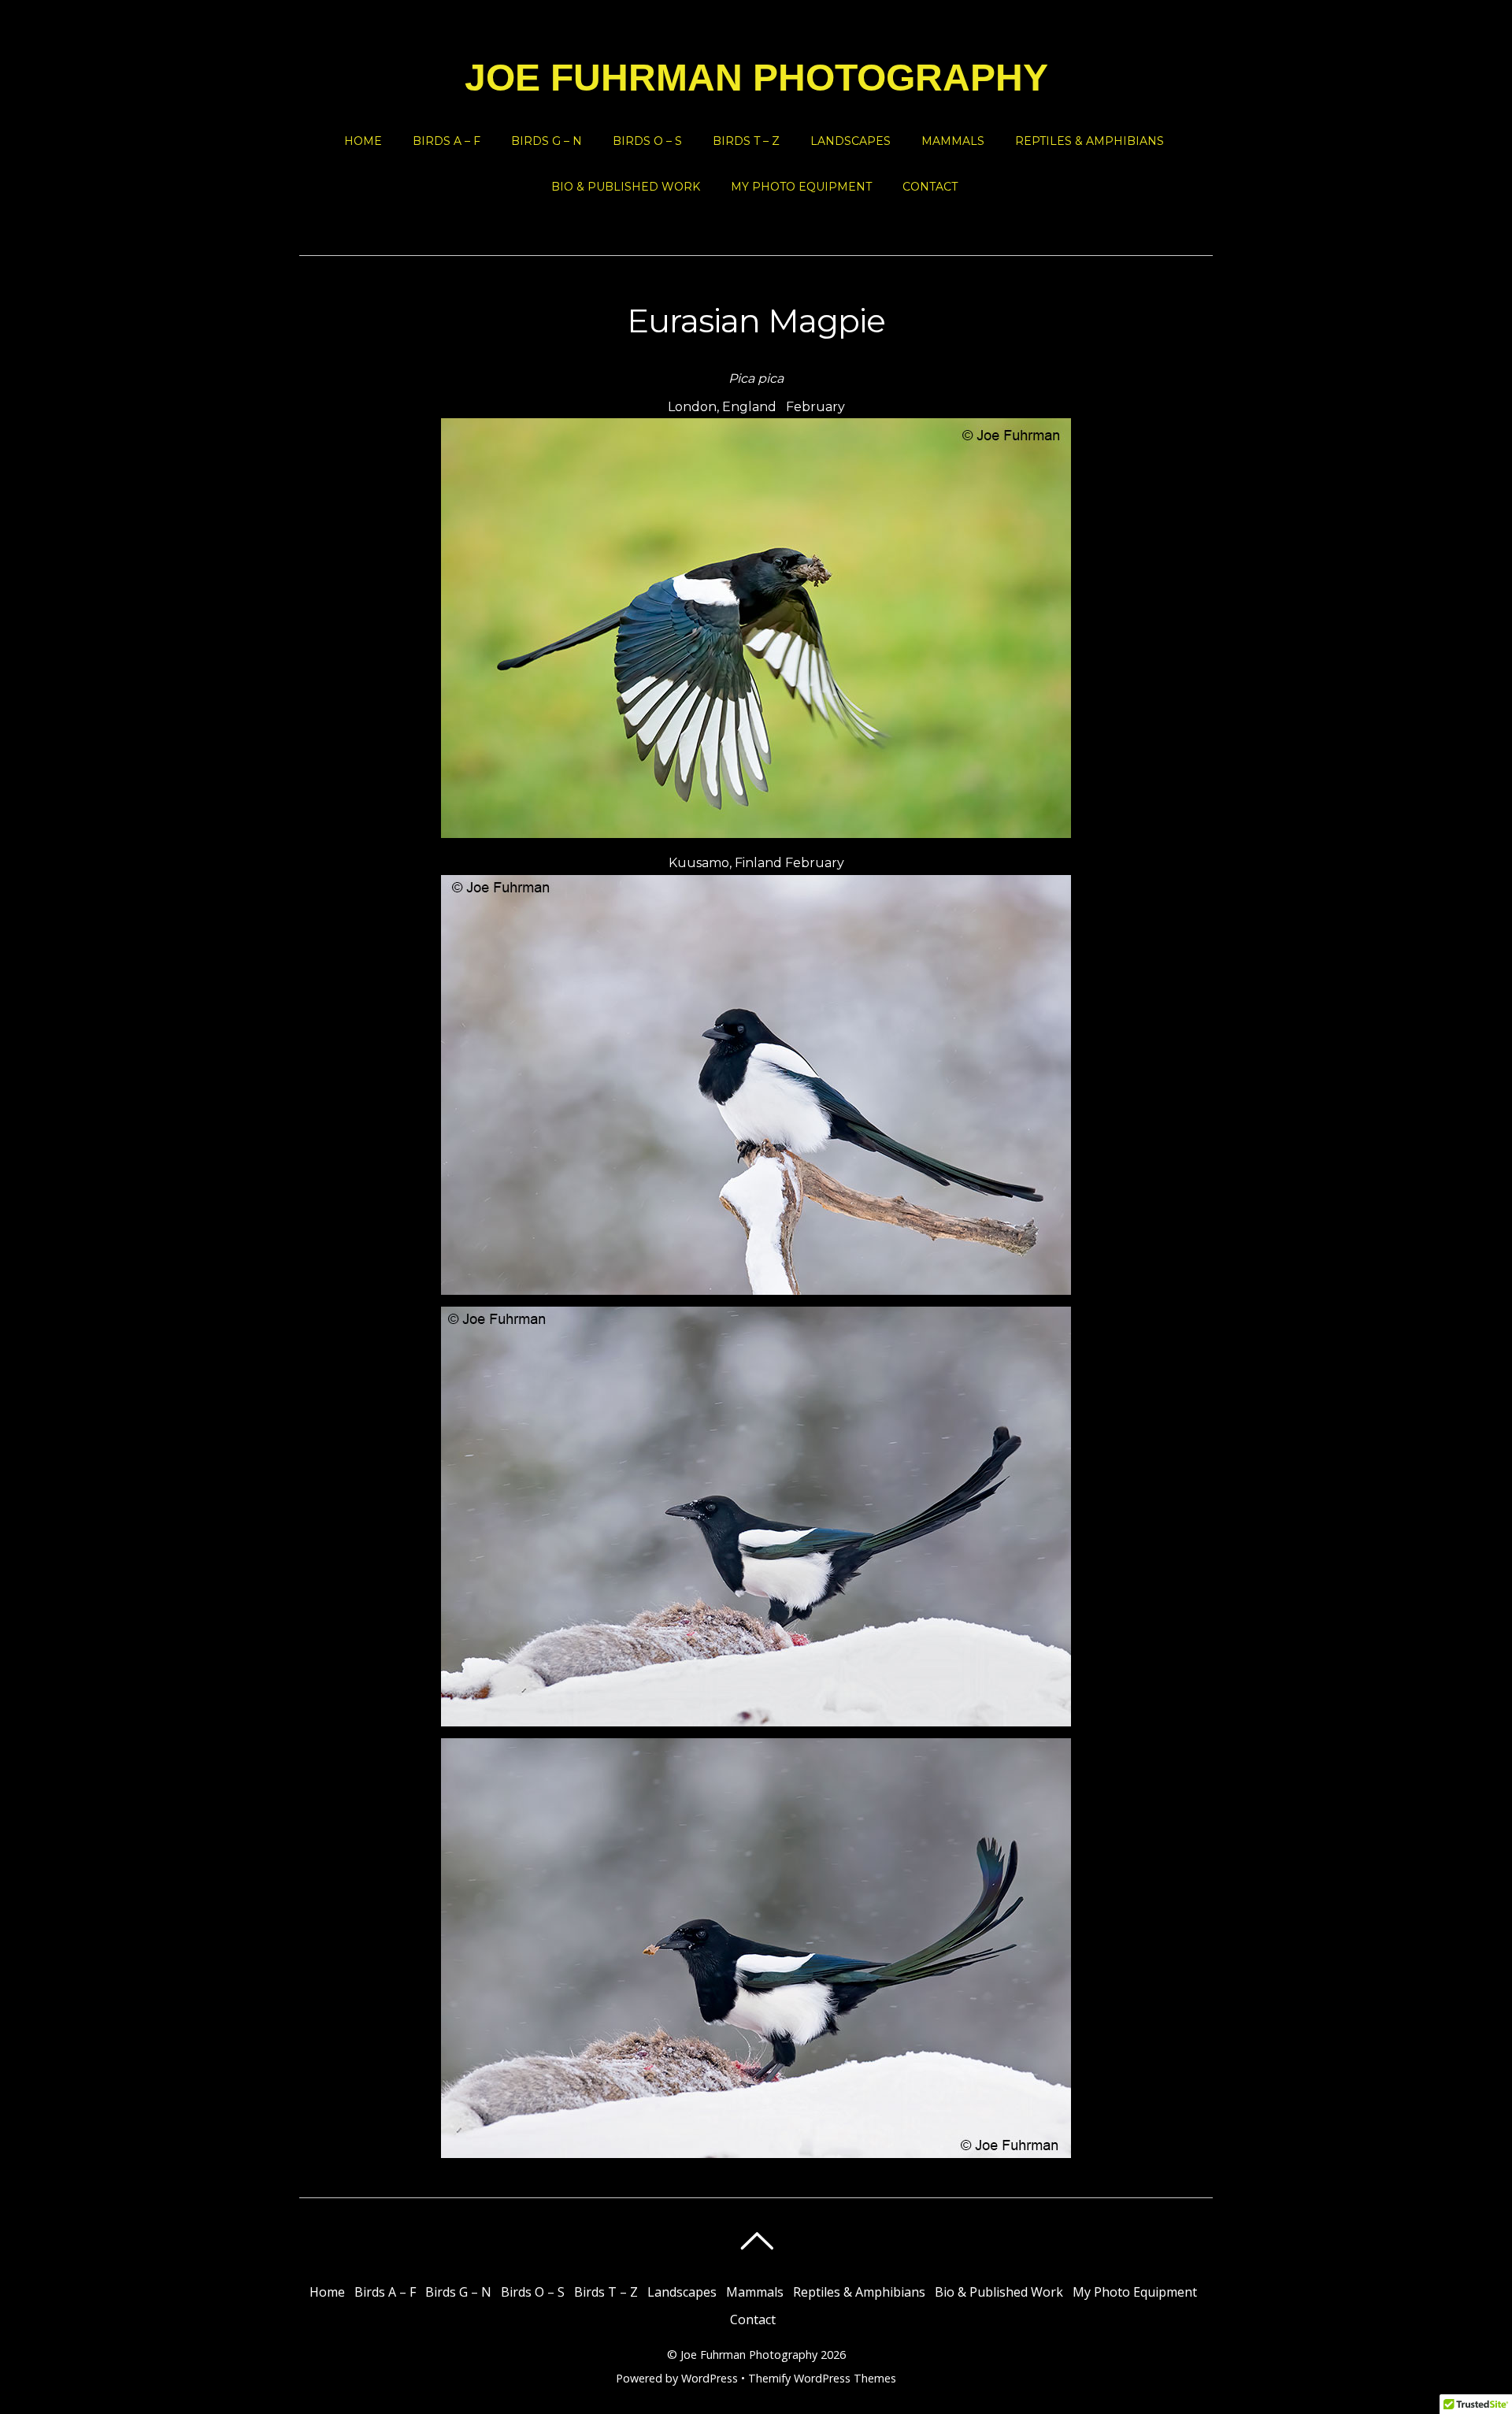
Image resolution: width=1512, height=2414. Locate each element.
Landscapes (850, 141)
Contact (930, 187)
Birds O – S (647, 141)
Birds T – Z (746, 141)
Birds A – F (447, 141)
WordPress (710, 2378)
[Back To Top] (756, 2241)
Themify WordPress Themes (822, 2378)
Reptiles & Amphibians (1090, 141)
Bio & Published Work (626, 187)
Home (363, 141)
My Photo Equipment (801, 187)
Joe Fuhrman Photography (749, 2355)
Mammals (953, 141)
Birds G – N (547, 141)
